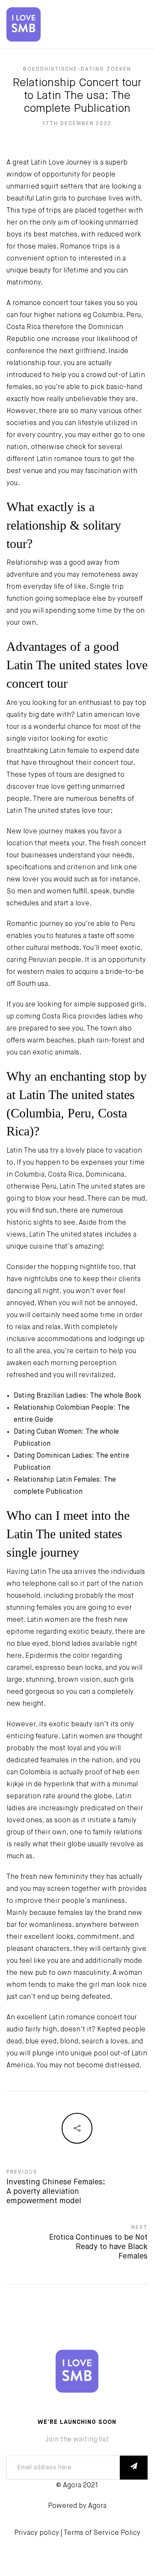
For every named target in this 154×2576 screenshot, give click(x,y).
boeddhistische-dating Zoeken (77, 69)
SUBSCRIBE (134, 2468)
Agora (97, 2506)
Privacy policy (37, 2533)
